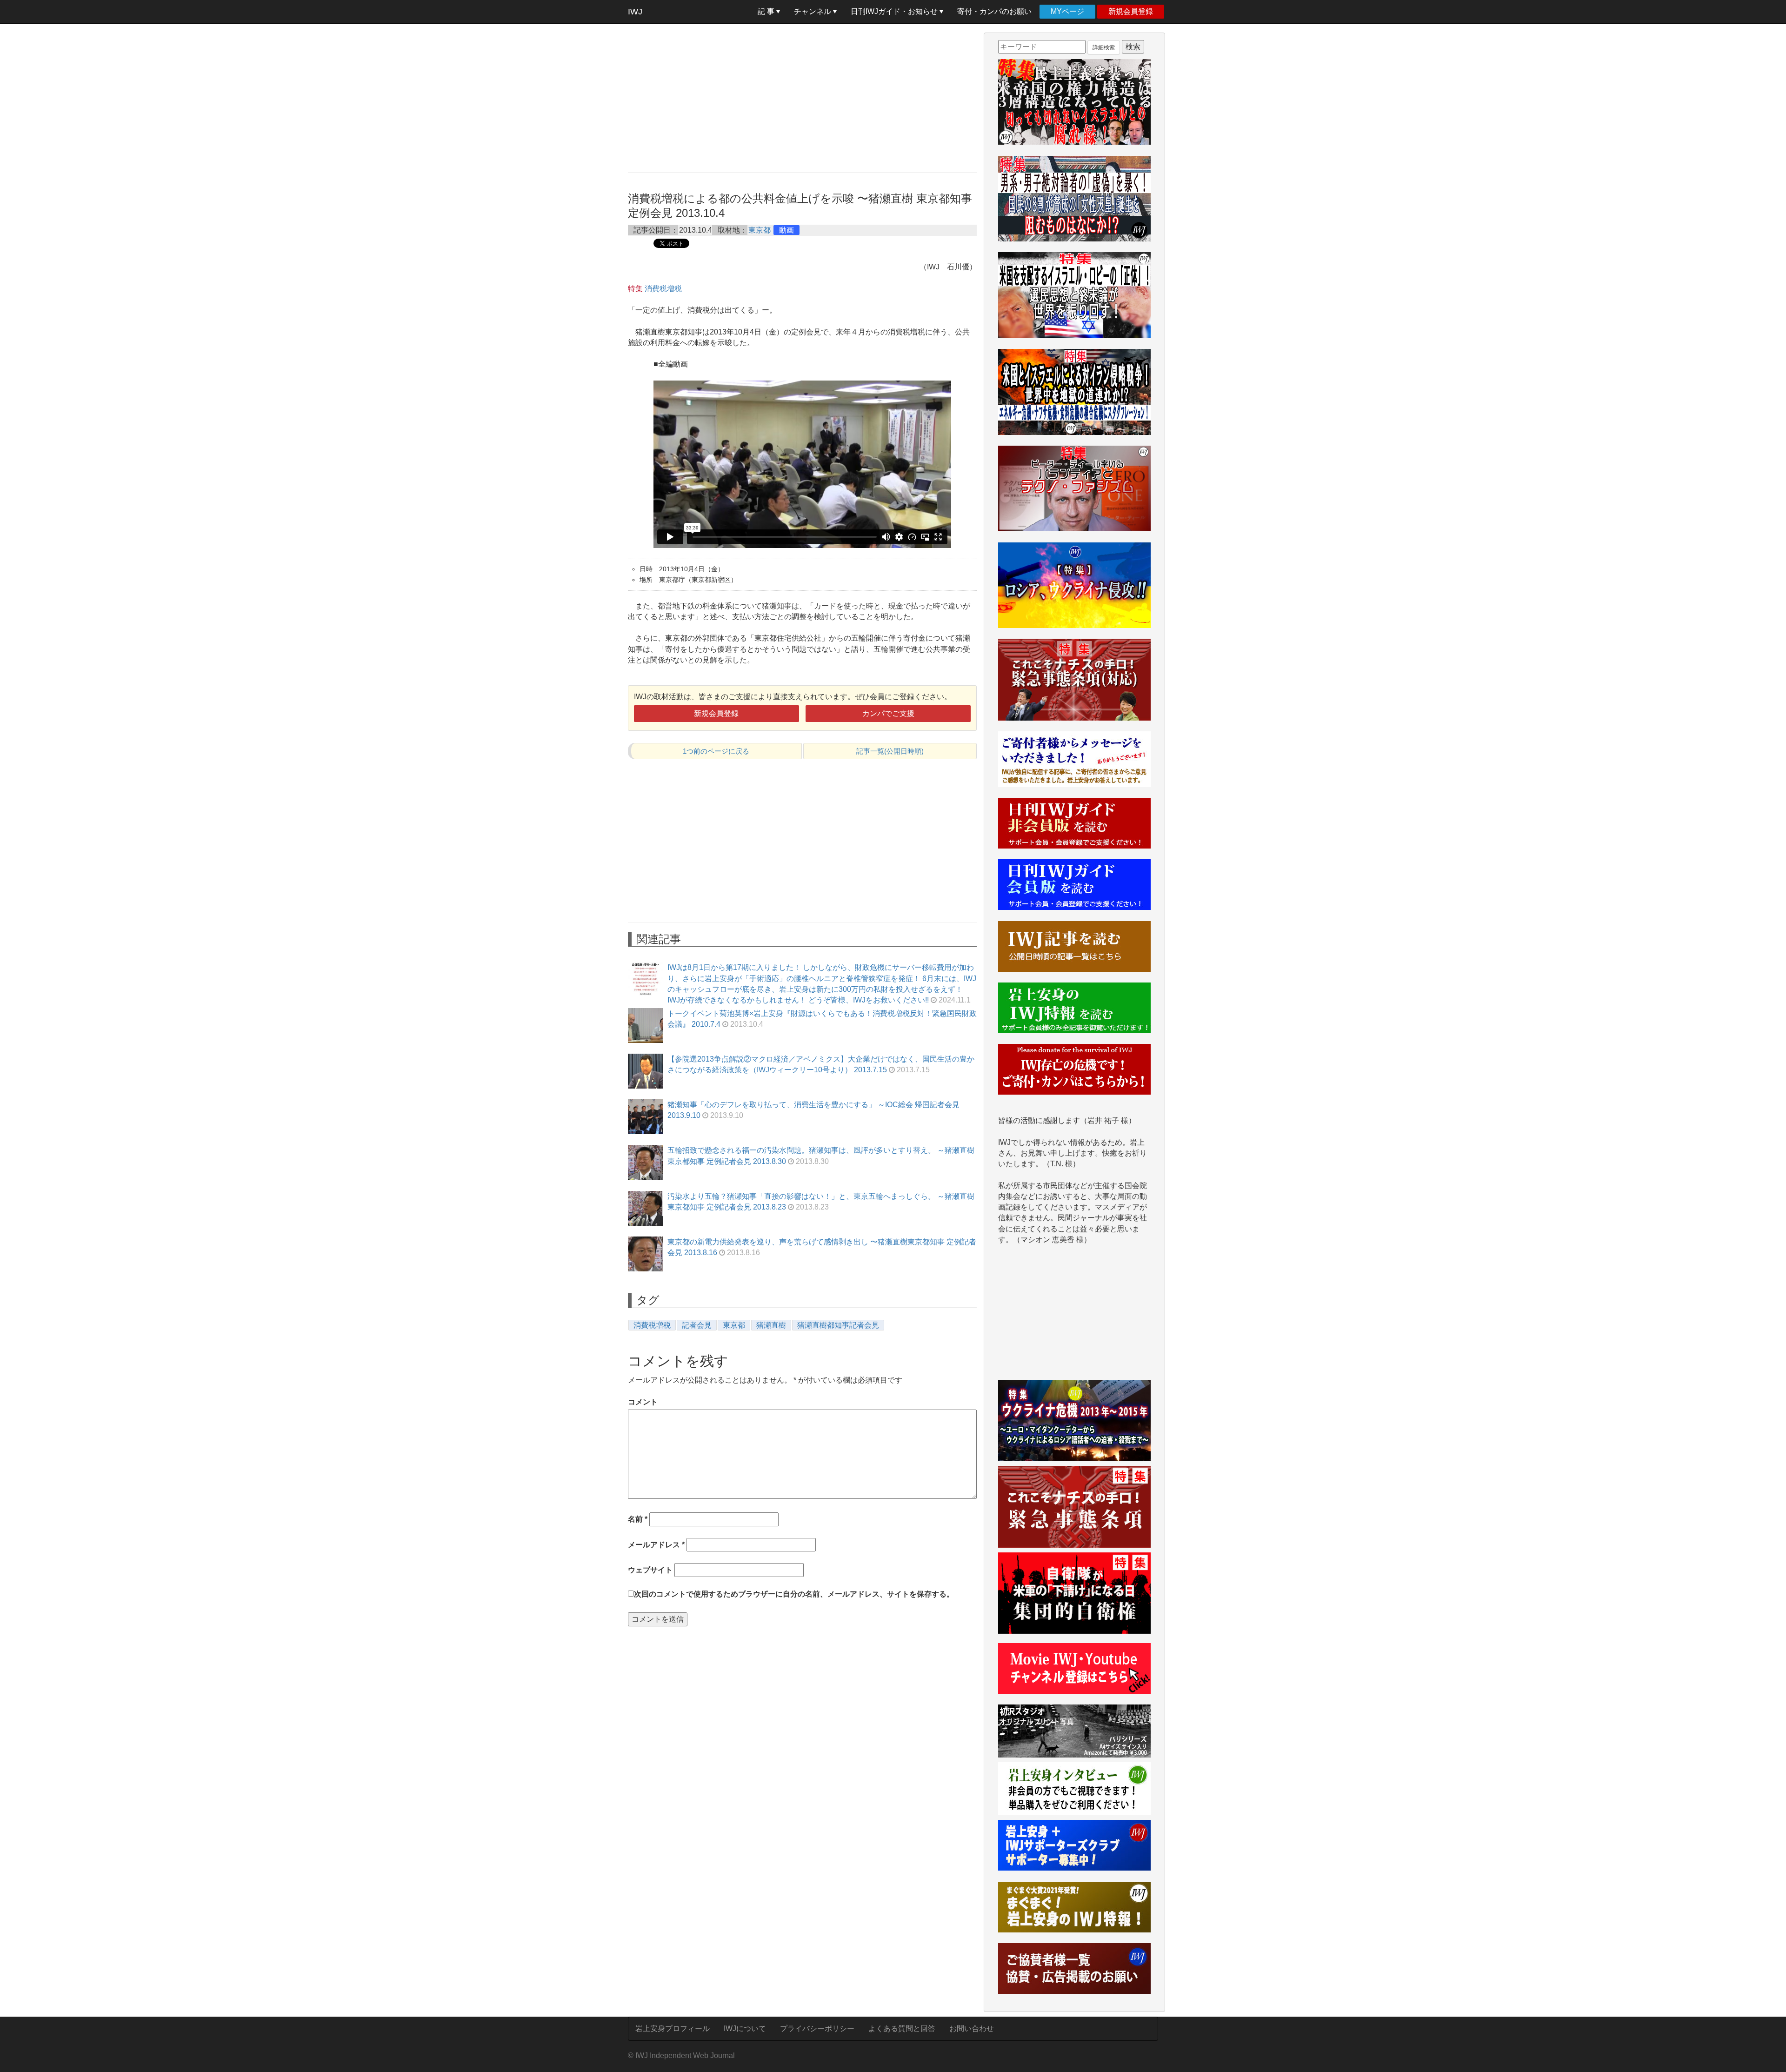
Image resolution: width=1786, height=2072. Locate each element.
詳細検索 (1104, 47)
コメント (643, 1402)
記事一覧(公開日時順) (890, 751)
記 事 (767, 11)
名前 (638, 1519)
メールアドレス (656, 1545)
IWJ (635, 12)
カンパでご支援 (888, 713)
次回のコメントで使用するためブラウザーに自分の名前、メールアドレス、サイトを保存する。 (794, 1594)
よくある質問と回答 (902, 2029)
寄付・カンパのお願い (994, 11)
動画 (786, 230)
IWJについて (745, 2029)
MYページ (1067, 11)
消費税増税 (663, 289)
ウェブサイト (650, 1570)
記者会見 (697, 1325)
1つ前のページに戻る (716, 751)
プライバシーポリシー (817, 2029)
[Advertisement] (802, 98)
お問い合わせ (972, 2029)
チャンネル (813, 11)
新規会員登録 (1131, 11)
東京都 (760, 230)
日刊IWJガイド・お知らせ (895, 11)
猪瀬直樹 (771, 1325)
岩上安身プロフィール (673, 2029)
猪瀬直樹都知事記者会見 (838, 1325)
